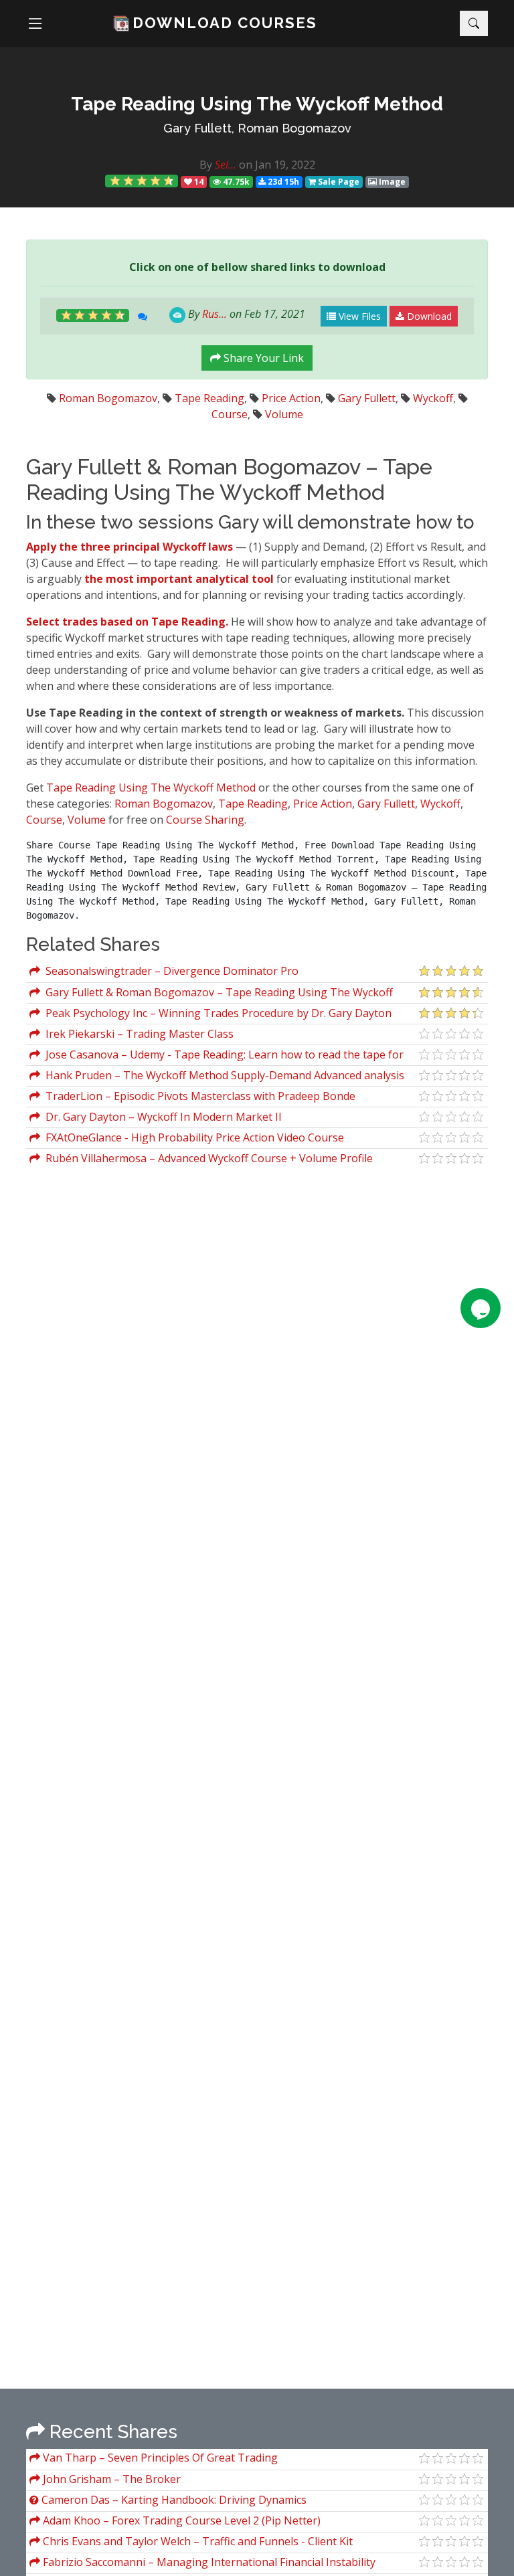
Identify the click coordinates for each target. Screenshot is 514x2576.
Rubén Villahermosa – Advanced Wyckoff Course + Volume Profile (206, 1158)
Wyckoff (433, 398)
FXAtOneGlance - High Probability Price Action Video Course (192, 1137)
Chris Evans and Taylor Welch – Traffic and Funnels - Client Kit (196, 2541)
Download (428, 316)
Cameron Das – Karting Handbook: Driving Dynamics (173, 2500)
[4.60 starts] (142, 181)
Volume (284, 414)
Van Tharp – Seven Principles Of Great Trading (159, 2458)
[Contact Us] (481, 1308)
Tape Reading (209, 398)
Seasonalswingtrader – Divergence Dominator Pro (169, 971)
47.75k (235, 182)
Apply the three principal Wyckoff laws (131, 547)
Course (230, 414)
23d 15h (282, 182)
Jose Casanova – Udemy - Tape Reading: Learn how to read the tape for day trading (217, 1056)
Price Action (291, 398)
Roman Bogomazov (108, 398)
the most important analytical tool (180, 579)
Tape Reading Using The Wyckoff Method (151, 788)
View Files (358, 316)
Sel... (226, 165)
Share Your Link (262, 358)
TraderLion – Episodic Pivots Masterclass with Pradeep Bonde (198, 1096)
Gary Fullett (367, 398)
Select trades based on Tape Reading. (127, 622)
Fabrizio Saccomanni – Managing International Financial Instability (208, 2562)
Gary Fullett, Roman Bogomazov (257, 128)
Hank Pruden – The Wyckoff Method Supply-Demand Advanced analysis (222, 1075)
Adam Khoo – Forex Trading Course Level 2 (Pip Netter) (180, 2520)
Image (391, 182)
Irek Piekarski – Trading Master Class (137, 1034)
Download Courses (225, 23)
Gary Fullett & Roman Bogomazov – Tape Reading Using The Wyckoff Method (211, 994)
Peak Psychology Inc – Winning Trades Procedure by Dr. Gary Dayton (216, 1013)
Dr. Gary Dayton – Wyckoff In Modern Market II (161, 1117)
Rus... (215, 314)
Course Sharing (205, 820)
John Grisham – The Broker (110, 2479)
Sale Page (338, 182)
